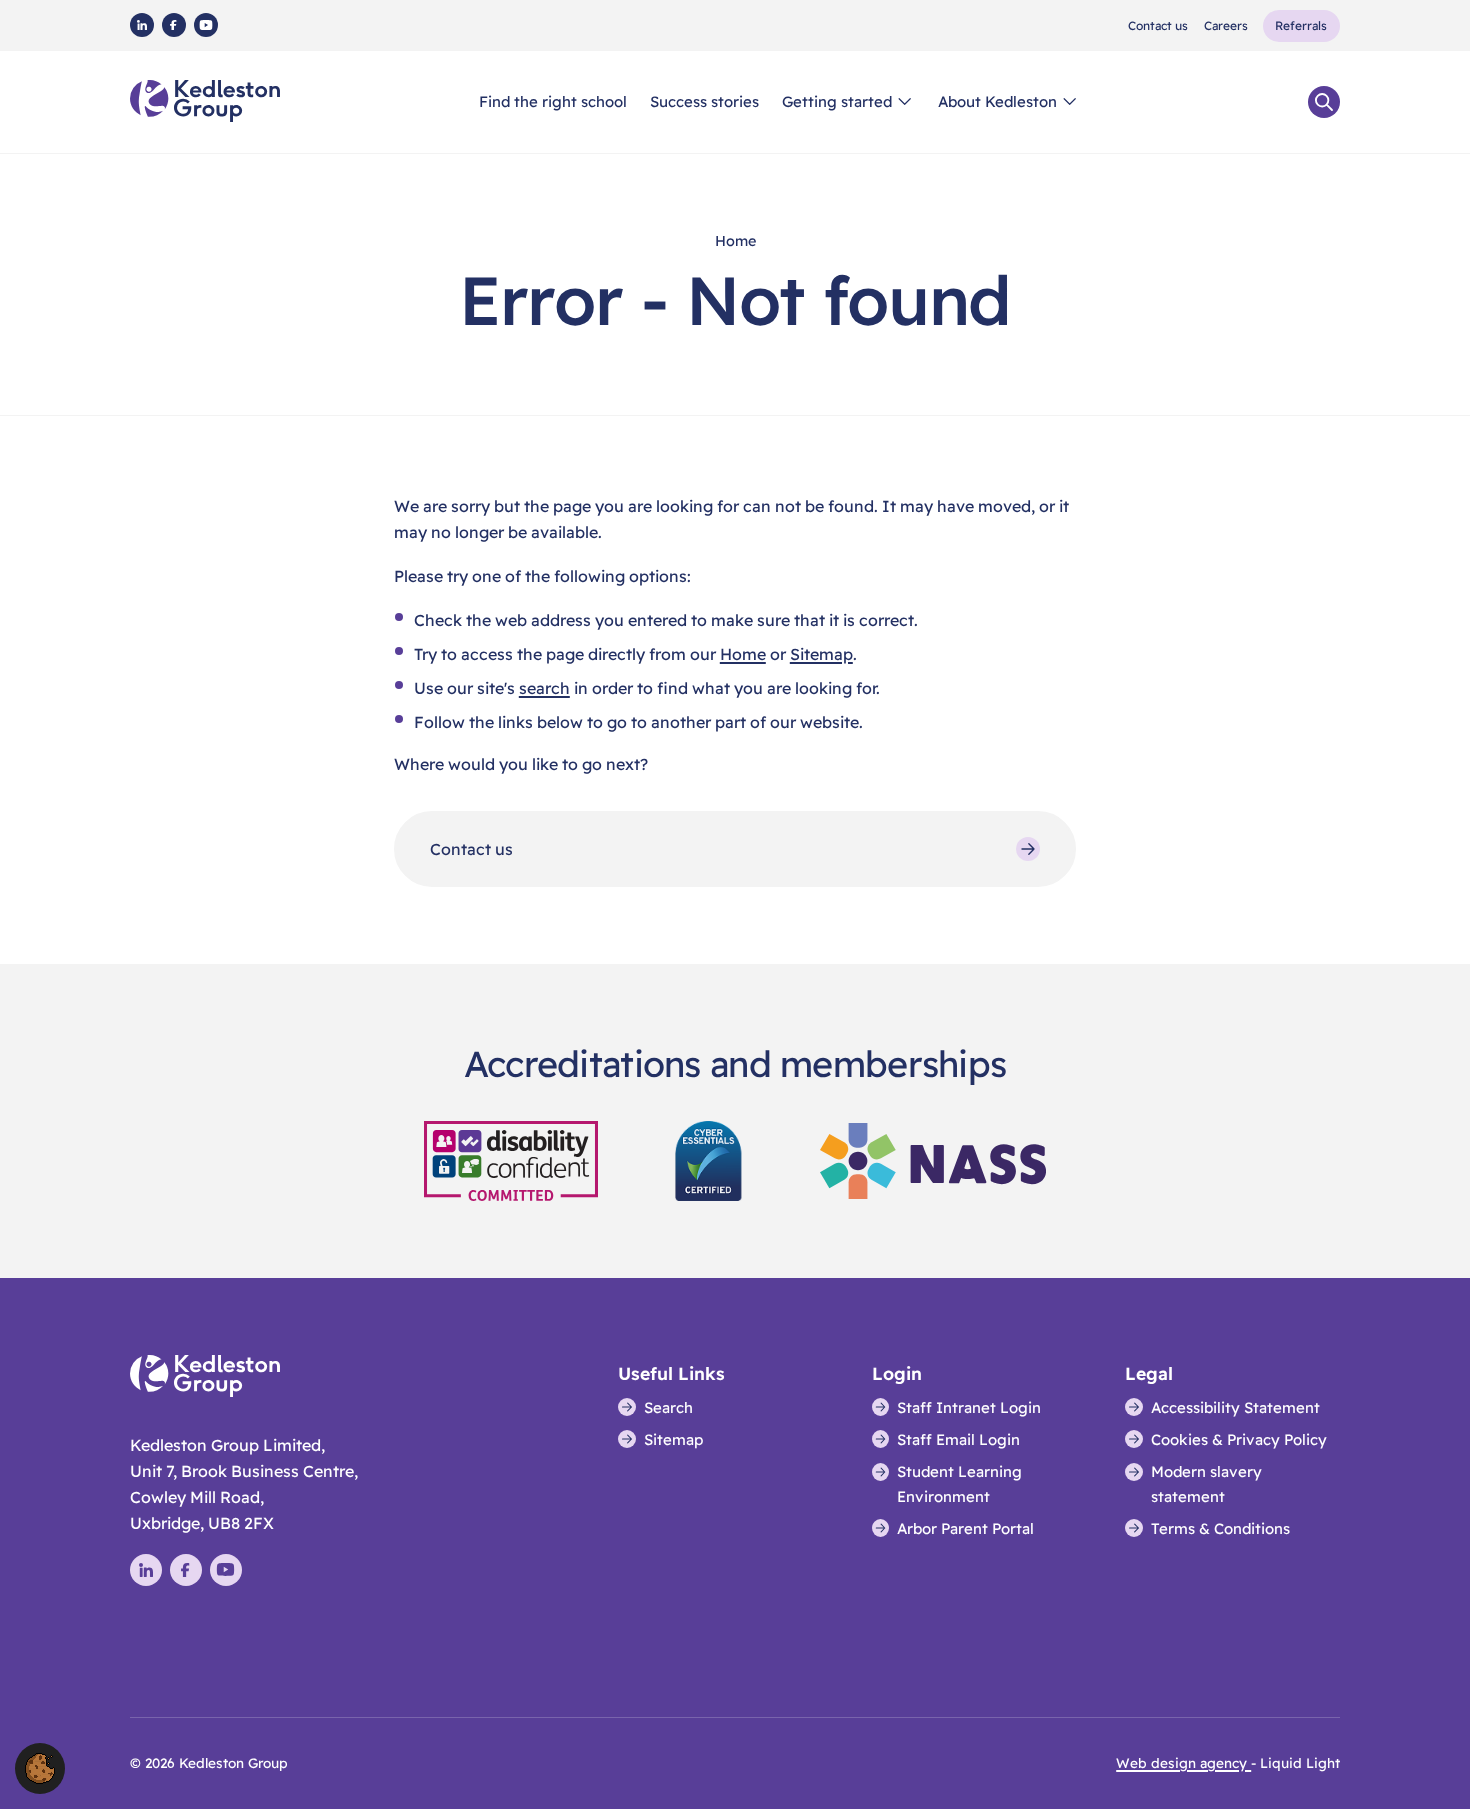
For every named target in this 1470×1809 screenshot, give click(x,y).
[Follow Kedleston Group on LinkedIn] (142, 25)
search (544, 688)
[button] (40, 1767)
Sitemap (821, 654)
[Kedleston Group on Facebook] (174, 25)
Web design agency (1183, 1762)
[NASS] (933, 1159)
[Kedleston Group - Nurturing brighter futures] (205, 101)
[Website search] (1324, 102)
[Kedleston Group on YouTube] (206, 25)
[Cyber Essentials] (709, 1159)
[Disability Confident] (511, 1159)
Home (743, 654)
